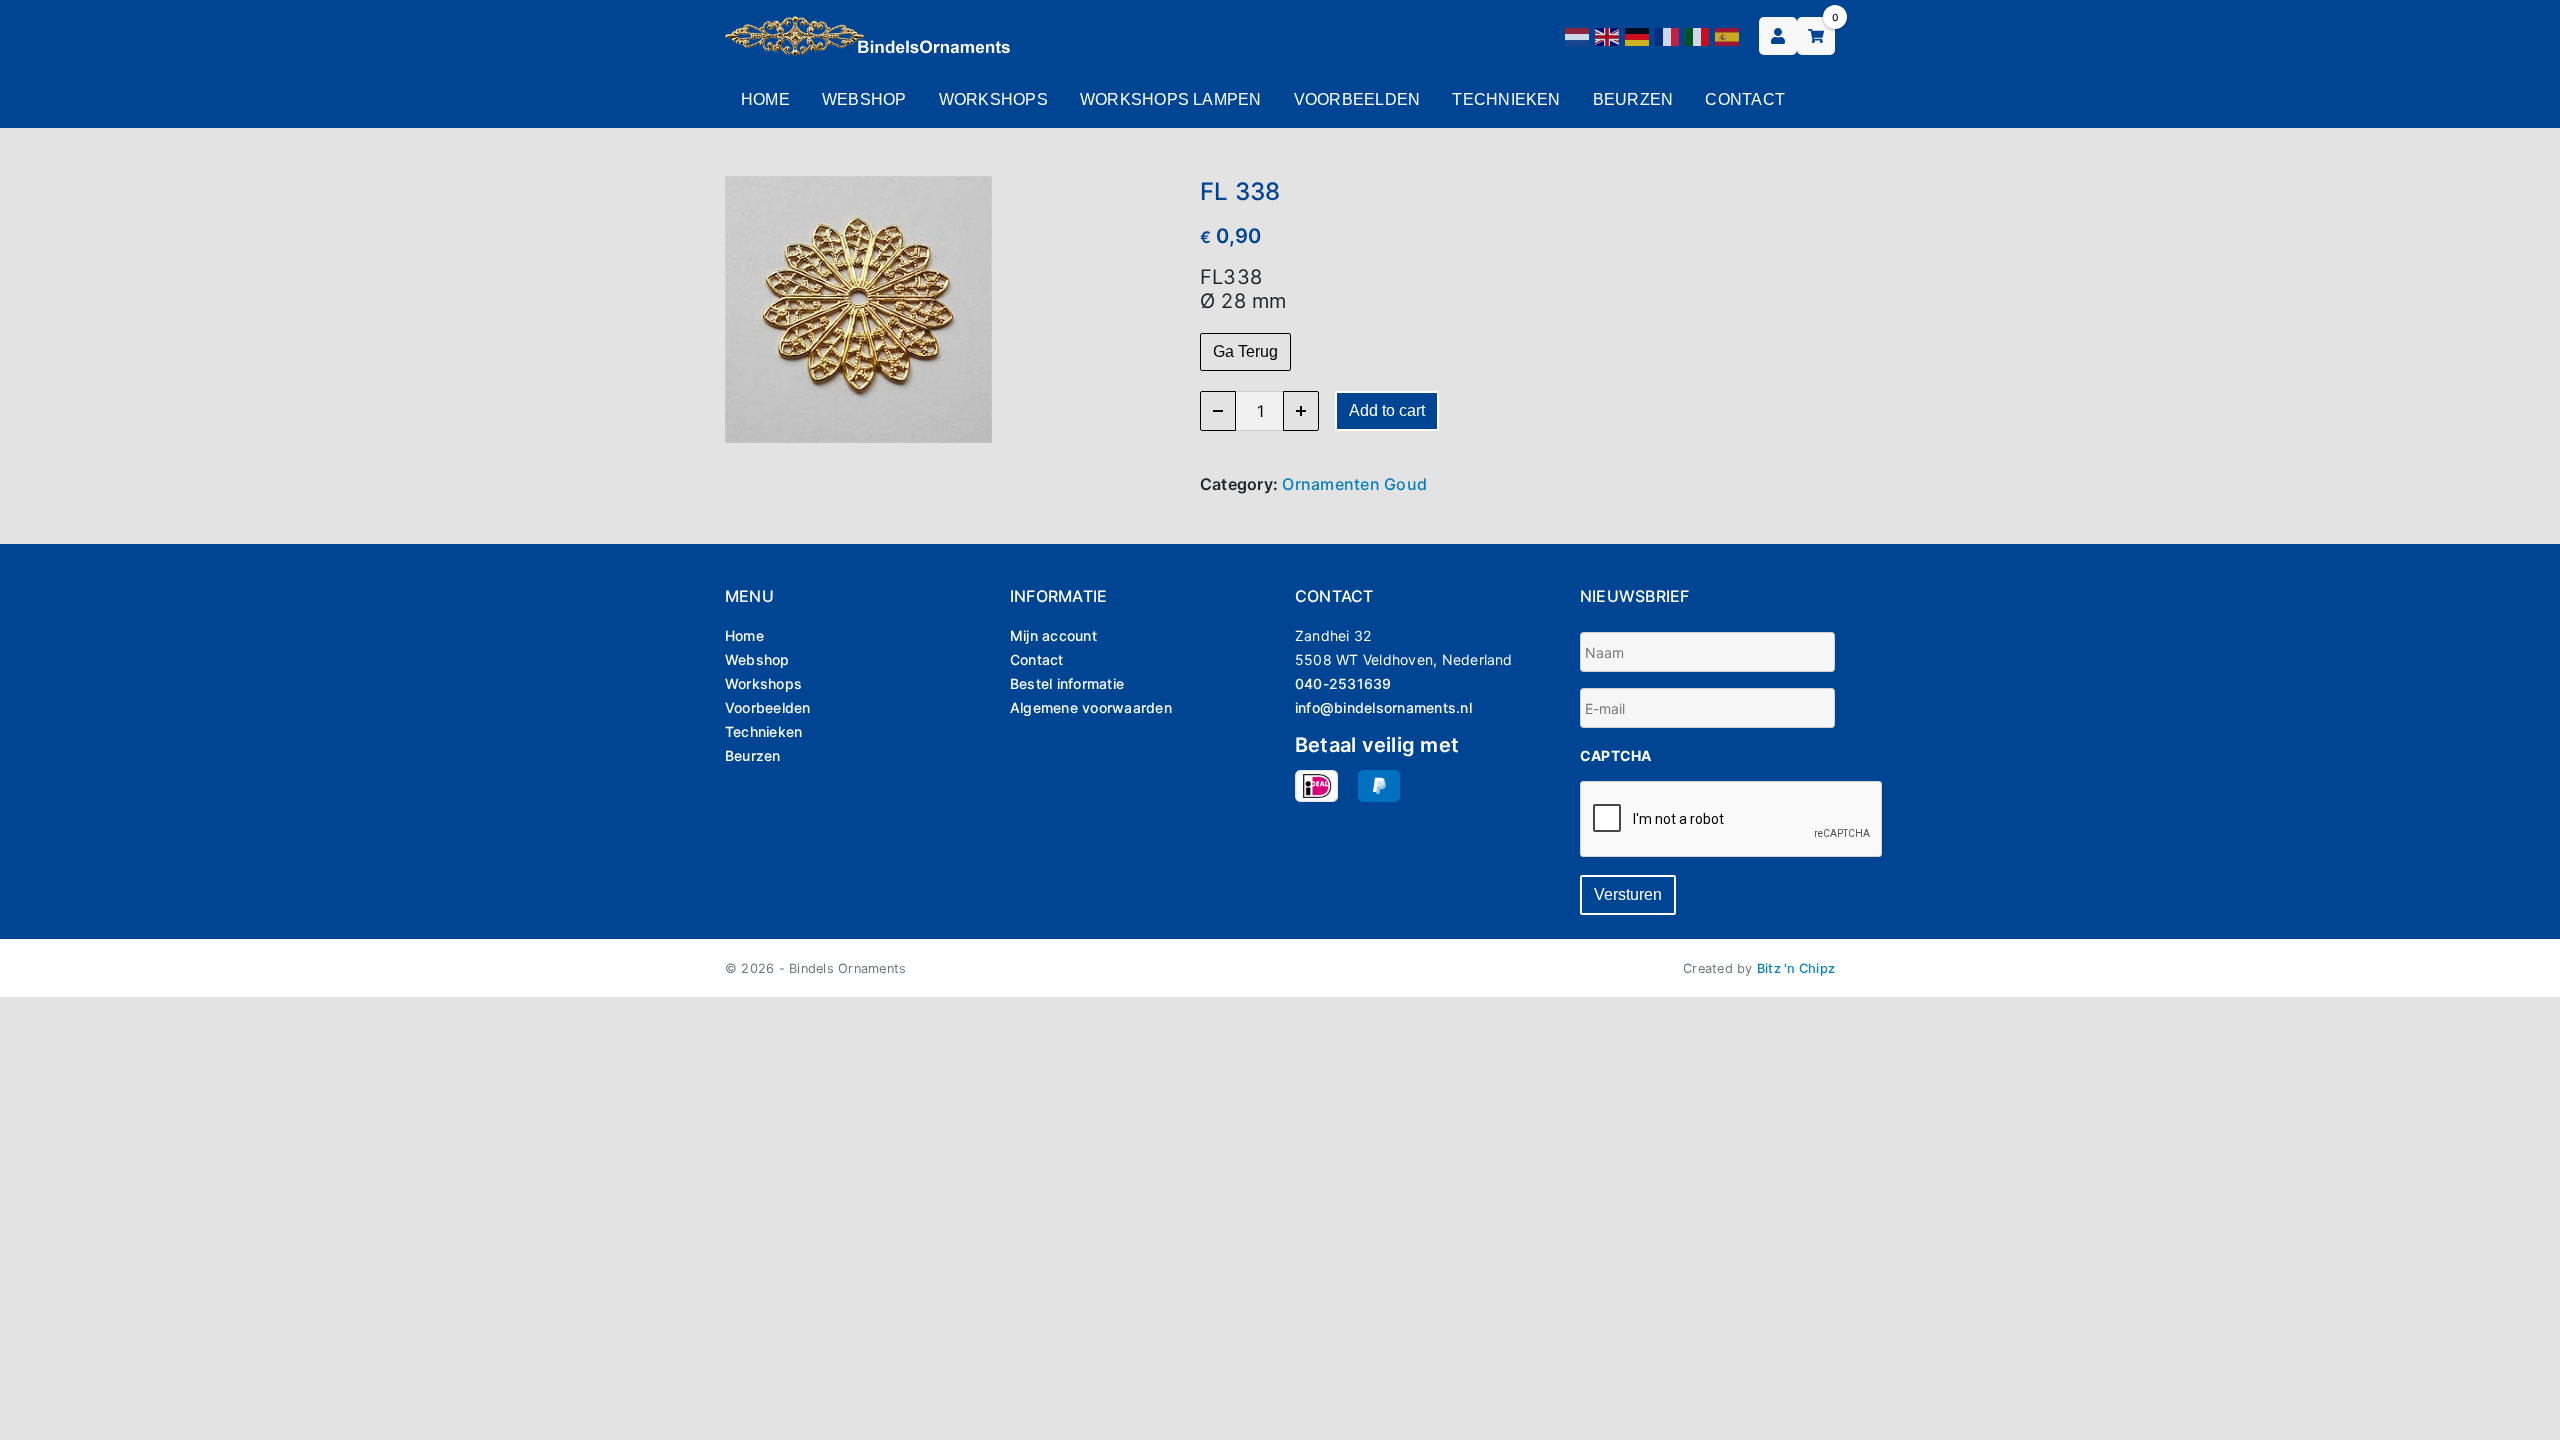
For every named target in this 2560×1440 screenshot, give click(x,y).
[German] (1638, 35)
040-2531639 (1343, 683)
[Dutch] (1578, 35)
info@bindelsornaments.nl (1383, 707)
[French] (1668, 35)
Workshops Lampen (1171, 99)
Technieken (1506, 99)
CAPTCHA (1616, 755)
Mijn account (1053, 635)
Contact (1745, 99)
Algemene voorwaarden (1091, 707)
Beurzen (1633, 99)
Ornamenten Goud (1354, 484)
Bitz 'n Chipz (1796, 968)
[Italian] (1698, 35)
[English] (1608, 35)
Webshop (864, 99)
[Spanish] (1728, 35)
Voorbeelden (1357, 99)
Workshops (993, 99)
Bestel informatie (1067, 683)
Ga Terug (1245, 351)
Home (765, 99)
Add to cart (1387, 410)
